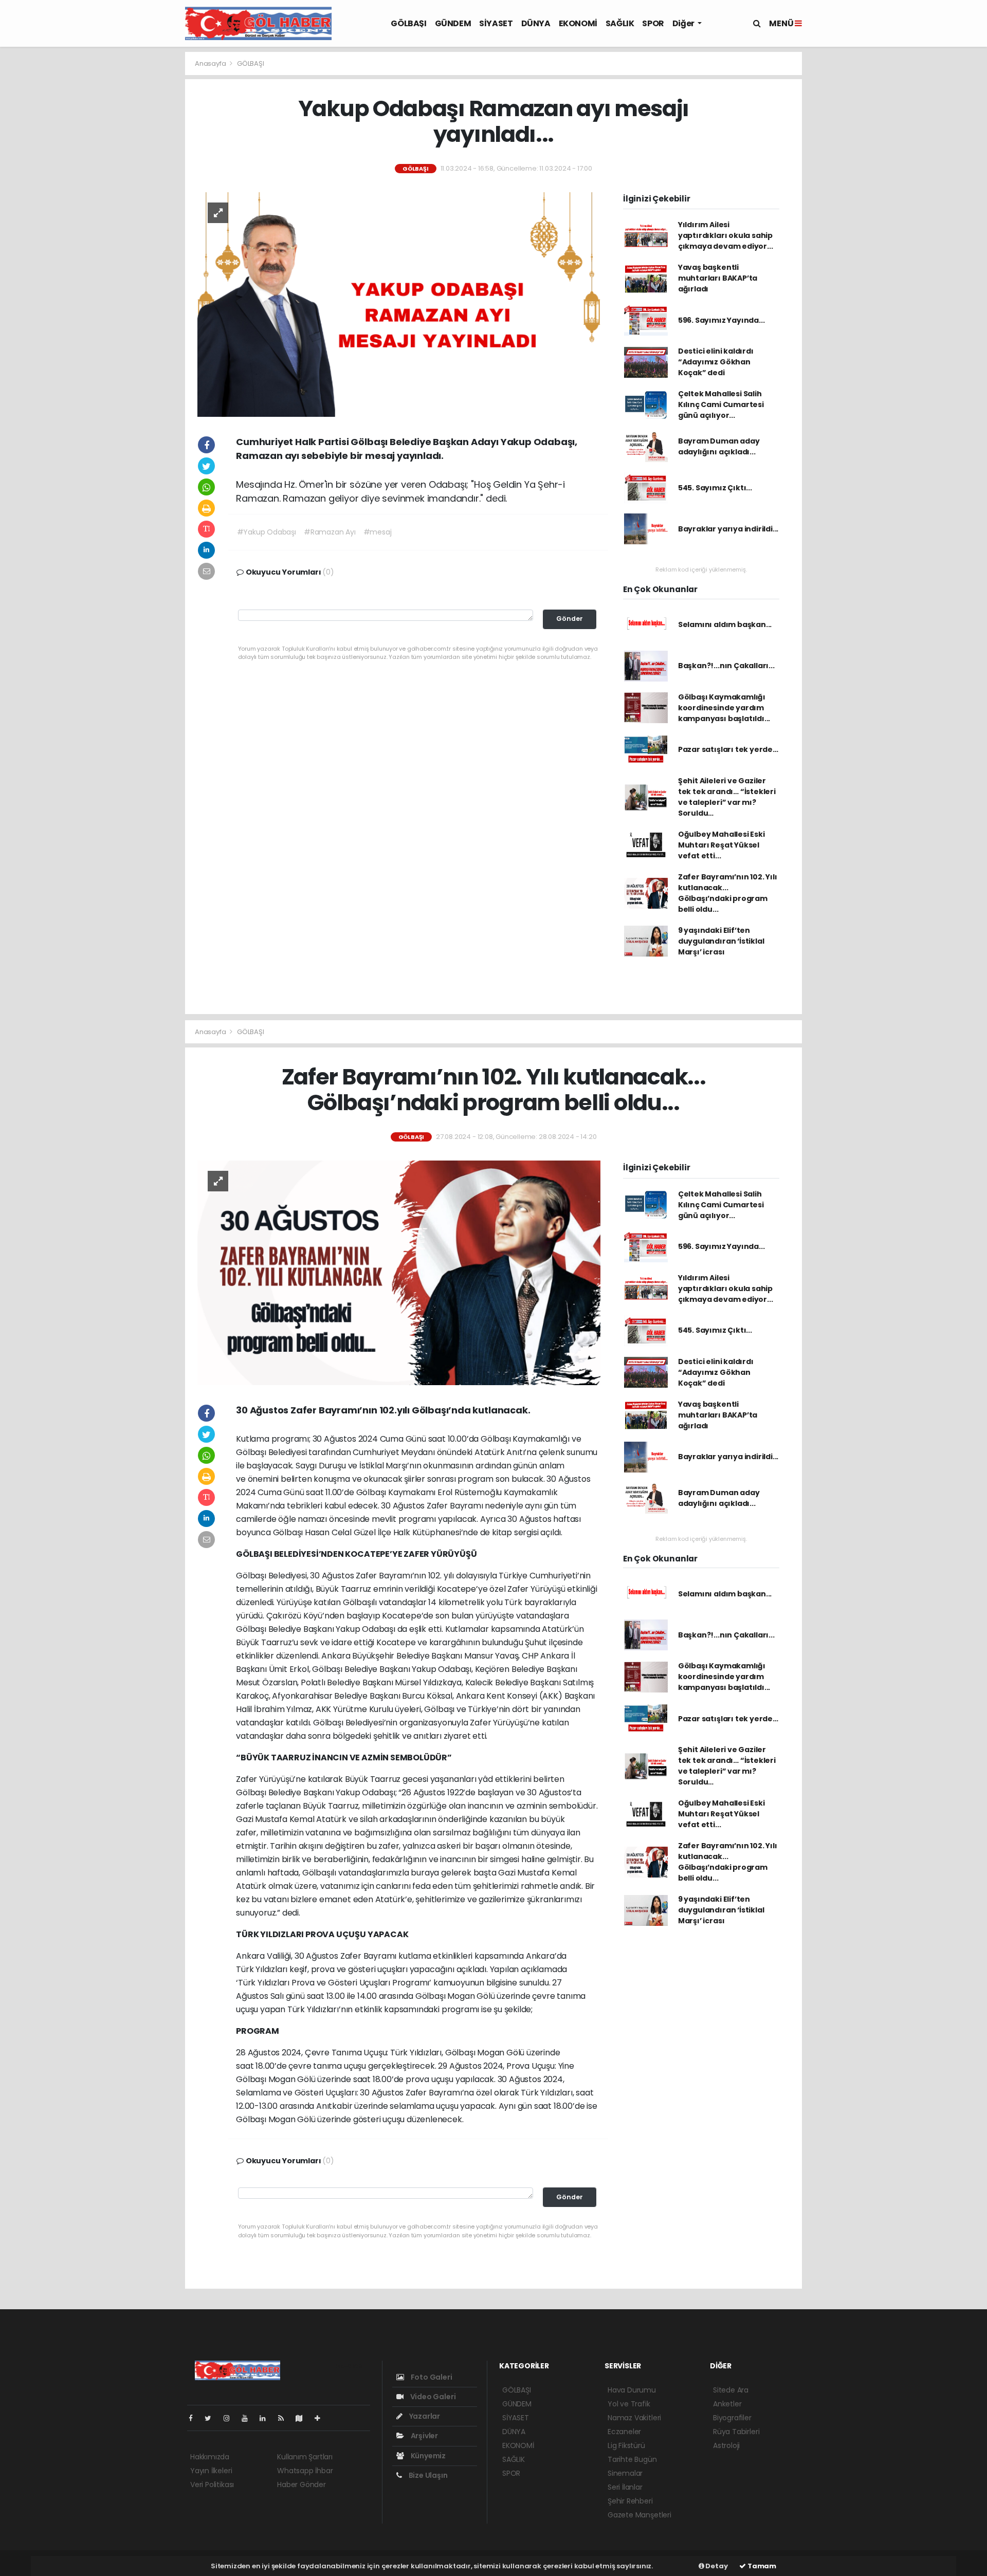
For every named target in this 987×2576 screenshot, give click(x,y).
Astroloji (726, 2445)
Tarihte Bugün (632, 2459)
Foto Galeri (431, 2377)
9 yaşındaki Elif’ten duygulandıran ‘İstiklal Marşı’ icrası (721, 941)
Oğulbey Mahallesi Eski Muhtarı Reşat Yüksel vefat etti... (721, 845)
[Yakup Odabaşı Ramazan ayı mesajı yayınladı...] (399, 304)
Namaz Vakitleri (634, 2418)
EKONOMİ (578, 23)
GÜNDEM (453, 23)
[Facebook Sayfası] (195, 2418)
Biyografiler (732, 2418)
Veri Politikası (212, 2485)
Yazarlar (424, 2416)
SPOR (653, 23)
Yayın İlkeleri (211, 2471)
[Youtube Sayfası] (249, 2418)
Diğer (684, 23)
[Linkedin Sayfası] (267, 2418)
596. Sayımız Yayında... (721, 320)
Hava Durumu (632, 2390)
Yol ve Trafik (629, 2404)
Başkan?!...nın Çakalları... (726, 666)
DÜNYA (536, 23)
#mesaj (378, 532)
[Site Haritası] (303, 2418)
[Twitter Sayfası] (212, 2418)
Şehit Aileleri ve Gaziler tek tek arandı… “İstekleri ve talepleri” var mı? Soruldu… (727, 797)
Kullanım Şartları (305, 2457)
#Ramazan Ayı (330, 532)
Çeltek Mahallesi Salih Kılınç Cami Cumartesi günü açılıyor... (721, 404)
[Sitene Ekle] (322, 2418)
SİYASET (496, 23)
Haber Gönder (301, 2485)
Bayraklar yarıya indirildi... (728, 529)
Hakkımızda (210, 2457)
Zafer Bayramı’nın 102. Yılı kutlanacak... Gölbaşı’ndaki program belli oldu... (728, 893)
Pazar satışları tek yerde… (728, 749)
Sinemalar (625, 2473)
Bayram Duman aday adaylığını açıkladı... (719, 446)
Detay (716, 2566)
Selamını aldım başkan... (725, 624)
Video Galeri (432, 2397)
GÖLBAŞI (408, 23)
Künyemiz (427, 2456)
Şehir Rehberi (630, 2501)
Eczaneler (624, 2432)
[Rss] (285, 2418)
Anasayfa (211, 63)
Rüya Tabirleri (736, 2432)
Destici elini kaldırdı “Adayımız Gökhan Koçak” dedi (716, 362)
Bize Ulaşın (427, 2475)
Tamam (761, 2566)
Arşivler (424, 2436)
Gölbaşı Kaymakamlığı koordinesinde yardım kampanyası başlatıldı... (724, 708)
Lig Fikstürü (626, 2445)
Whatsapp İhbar (305, 2471)
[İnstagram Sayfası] (231, 2418)
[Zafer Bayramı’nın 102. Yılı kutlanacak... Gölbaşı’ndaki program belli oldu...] (399, 1273)
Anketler (727, 2404)
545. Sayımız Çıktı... (715, 488)
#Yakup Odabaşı (267, 532)
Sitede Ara (731, 2390)
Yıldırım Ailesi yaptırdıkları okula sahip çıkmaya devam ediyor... (726, 235)
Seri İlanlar (625, 2487)
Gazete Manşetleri (639, 2515)
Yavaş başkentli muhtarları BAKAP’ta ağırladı (718, 278)
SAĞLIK (620, 23)
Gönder (570, 619)
